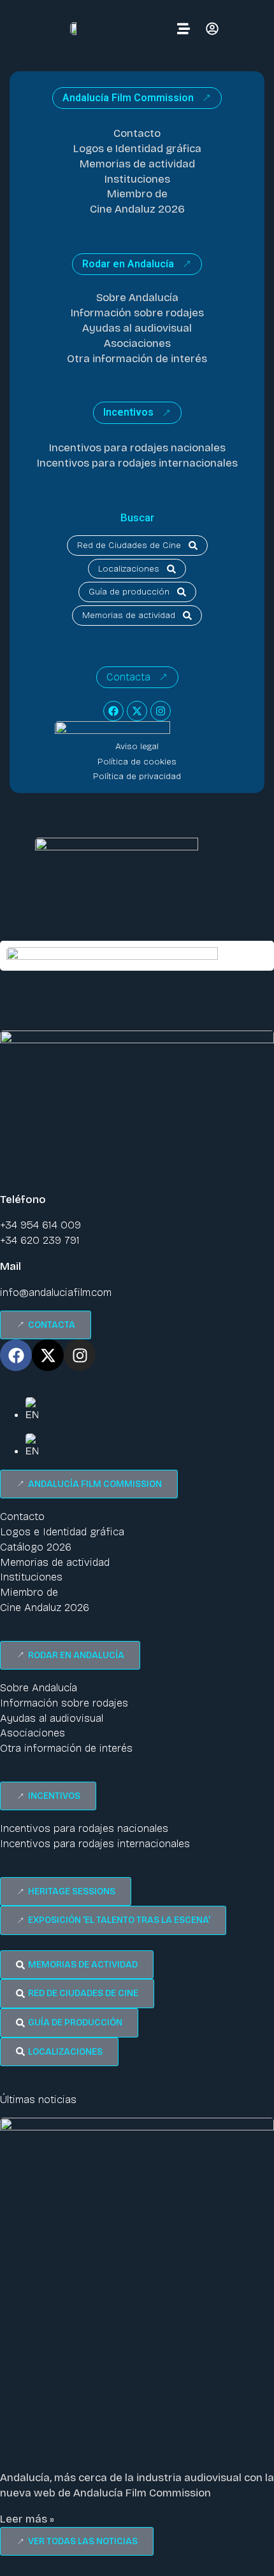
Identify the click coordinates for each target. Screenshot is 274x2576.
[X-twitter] (137, 711)
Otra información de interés (137, 359)
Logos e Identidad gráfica (137, 149)
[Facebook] (113, 711)
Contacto (137, 133)
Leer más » (27, 2519)
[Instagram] (161, 711)
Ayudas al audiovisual (137, 328)
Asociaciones (137, 343)
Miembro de (137, 194)
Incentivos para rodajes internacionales (137, 463)
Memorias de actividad (137, 164)
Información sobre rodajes (137, 313)
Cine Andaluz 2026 (137, 209)
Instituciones (137, 179)
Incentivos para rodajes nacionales (137, 448)
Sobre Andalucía (137, 298)
